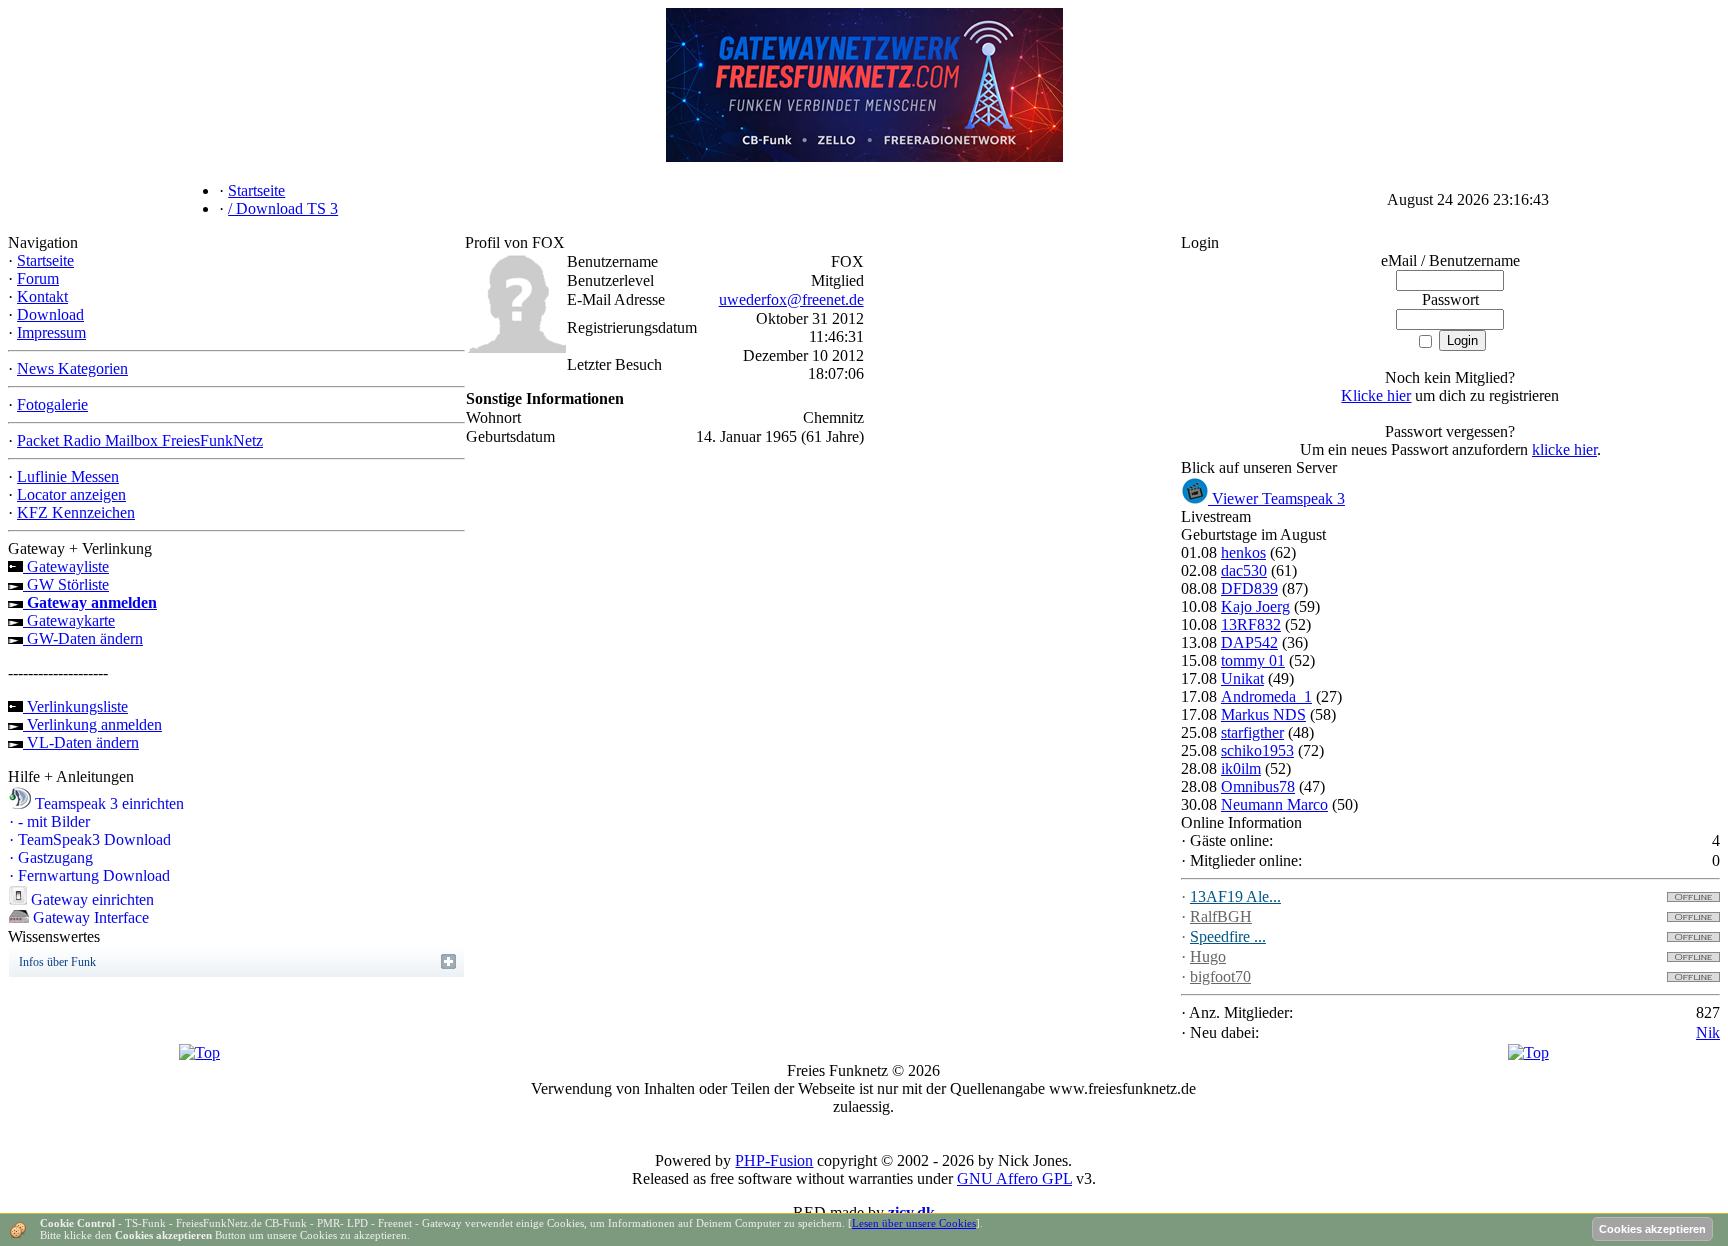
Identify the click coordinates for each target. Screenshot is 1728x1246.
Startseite (45, 260)
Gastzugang (51, 857)
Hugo (1208, 956)
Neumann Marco (1274, 804)
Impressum (51, 332)
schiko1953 (1257, 750)
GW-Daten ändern (83, 638)
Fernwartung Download (89, 875)
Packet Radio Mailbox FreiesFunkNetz (140, 440)
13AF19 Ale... (1235, 896)
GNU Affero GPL (1014, 1178)
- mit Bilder (49, 821)
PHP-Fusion (774, 1160)
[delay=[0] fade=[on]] (199, 1052)
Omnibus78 (1258, 786)
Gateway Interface (89, 917)
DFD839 (1249, 588)
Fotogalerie (52, 404)
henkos (1243, 552)
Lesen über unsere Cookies (914, 1223)
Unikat (1242, 678)
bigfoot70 (1220, 976)
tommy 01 (1253, 660)
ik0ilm (1241, 768)
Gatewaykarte (69, 620)
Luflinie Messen (68, 476)
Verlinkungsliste (75, 706)
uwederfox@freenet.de (791, 299)
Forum (38, 278)
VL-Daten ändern (81, 742)
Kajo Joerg (1255, 606)
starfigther (1252, 732)
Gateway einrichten (90, 899)
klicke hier (1564, 449)
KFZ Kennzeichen (76, 512)
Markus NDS (1263, 714)
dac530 (1244, 570)
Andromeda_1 (1266, 696)
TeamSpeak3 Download (90, 839)
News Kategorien (72, 368)
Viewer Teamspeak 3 (1276, 498)
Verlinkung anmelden (92, 724)
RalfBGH (1221, 916)
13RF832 (1251, 624)
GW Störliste (66, 584)
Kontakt (42, 296)
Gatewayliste (66, 566)
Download (50, 314)
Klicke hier (1376, 395)
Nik (1708, 1032)
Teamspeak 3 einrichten (107, 803)
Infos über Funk (57, 962)
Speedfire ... (1228, 936)
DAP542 (1249, 642)
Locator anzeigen (71, 494)
